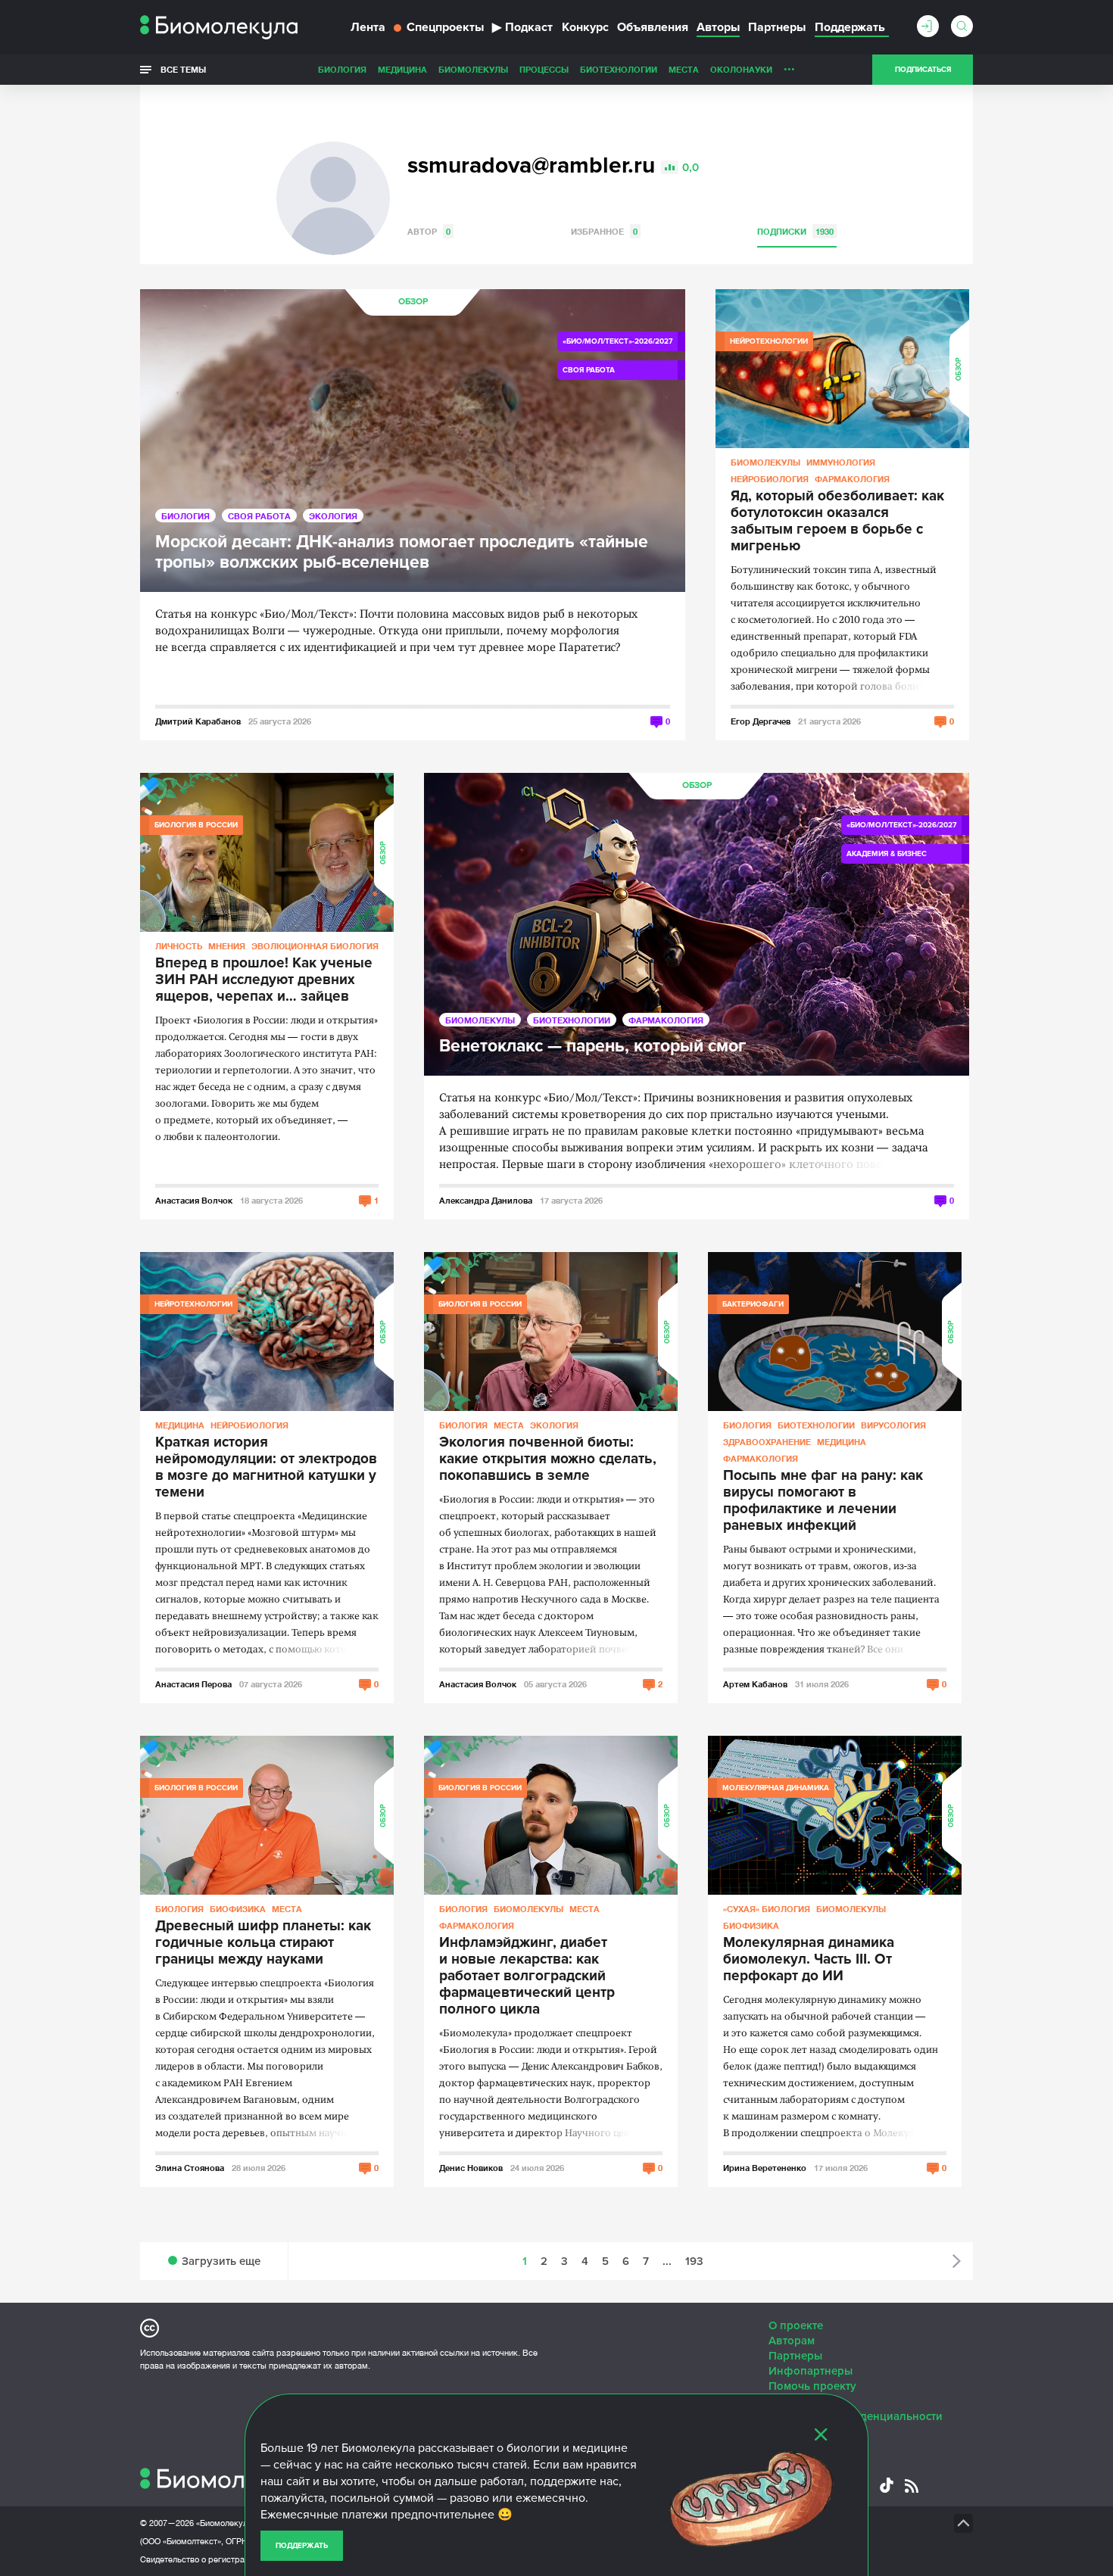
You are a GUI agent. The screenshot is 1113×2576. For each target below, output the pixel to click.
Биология (342, 69)
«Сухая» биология (767, 1909)
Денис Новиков (471, 2168)
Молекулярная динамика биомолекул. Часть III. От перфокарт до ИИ (809, 1960)
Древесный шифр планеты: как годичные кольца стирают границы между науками (263, 1943)
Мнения (227, 946)
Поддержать (302, 2546)
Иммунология (841, 462)
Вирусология (893, 1425)
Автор (429, 231)
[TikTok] (887, 2485)
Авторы (718, 27)
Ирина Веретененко (765, 2168)
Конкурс (585, 27)
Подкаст (522, 27)
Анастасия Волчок (194, 1200)
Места (684, 69)
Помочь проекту (812, 2386)
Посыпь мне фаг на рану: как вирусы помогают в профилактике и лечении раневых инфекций (823, 1501)
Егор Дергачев (761, 721)
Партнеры (777, 27)
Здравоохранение (767, 1442)
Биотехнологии (619, 69)
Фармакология (852, 479)
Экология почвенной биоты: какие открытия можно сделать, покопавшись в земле (548, 1459)
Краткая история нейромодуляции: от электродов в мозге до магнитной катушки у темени (266, 1468)
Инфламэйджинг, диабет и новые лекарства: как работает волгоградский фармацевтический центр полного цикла (527, 1976)
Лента (368, 27)
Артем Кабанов (755, 1684)
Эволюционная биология (315, 946)
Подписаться (923, 70)
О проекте (796, 2325)
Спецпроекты (445, 27)
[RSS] (912, 2486)
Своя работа (259, 516)
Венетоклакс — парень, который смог (592, 1047)
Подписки (795, 231)
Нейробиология (770, 479)
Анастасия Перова (193, 1684)
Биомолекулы (473, 69)
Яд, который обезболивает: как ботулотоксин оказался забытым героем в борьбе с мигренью (837, 522)
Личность (179, 946)
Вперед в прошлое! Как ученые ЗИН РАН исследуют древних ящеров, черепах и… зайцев (264, 980)
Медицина (402, 69)
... (789, 66)
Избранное (604, 231)
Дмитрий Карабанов (198, 721)
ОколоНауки (741, 69)
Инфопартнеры (811, 2371)
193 (694, 2261)
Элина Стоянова (190, 2168)
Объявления (653, 27)
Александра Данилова (486, 1200)
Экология (333, 516)
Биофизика (238, 1909)
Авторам (792, 2341)
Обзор (413, 302)
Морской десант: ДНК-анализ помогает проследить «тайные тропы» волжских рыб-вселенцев (402, 553)
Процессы (544, 69)
